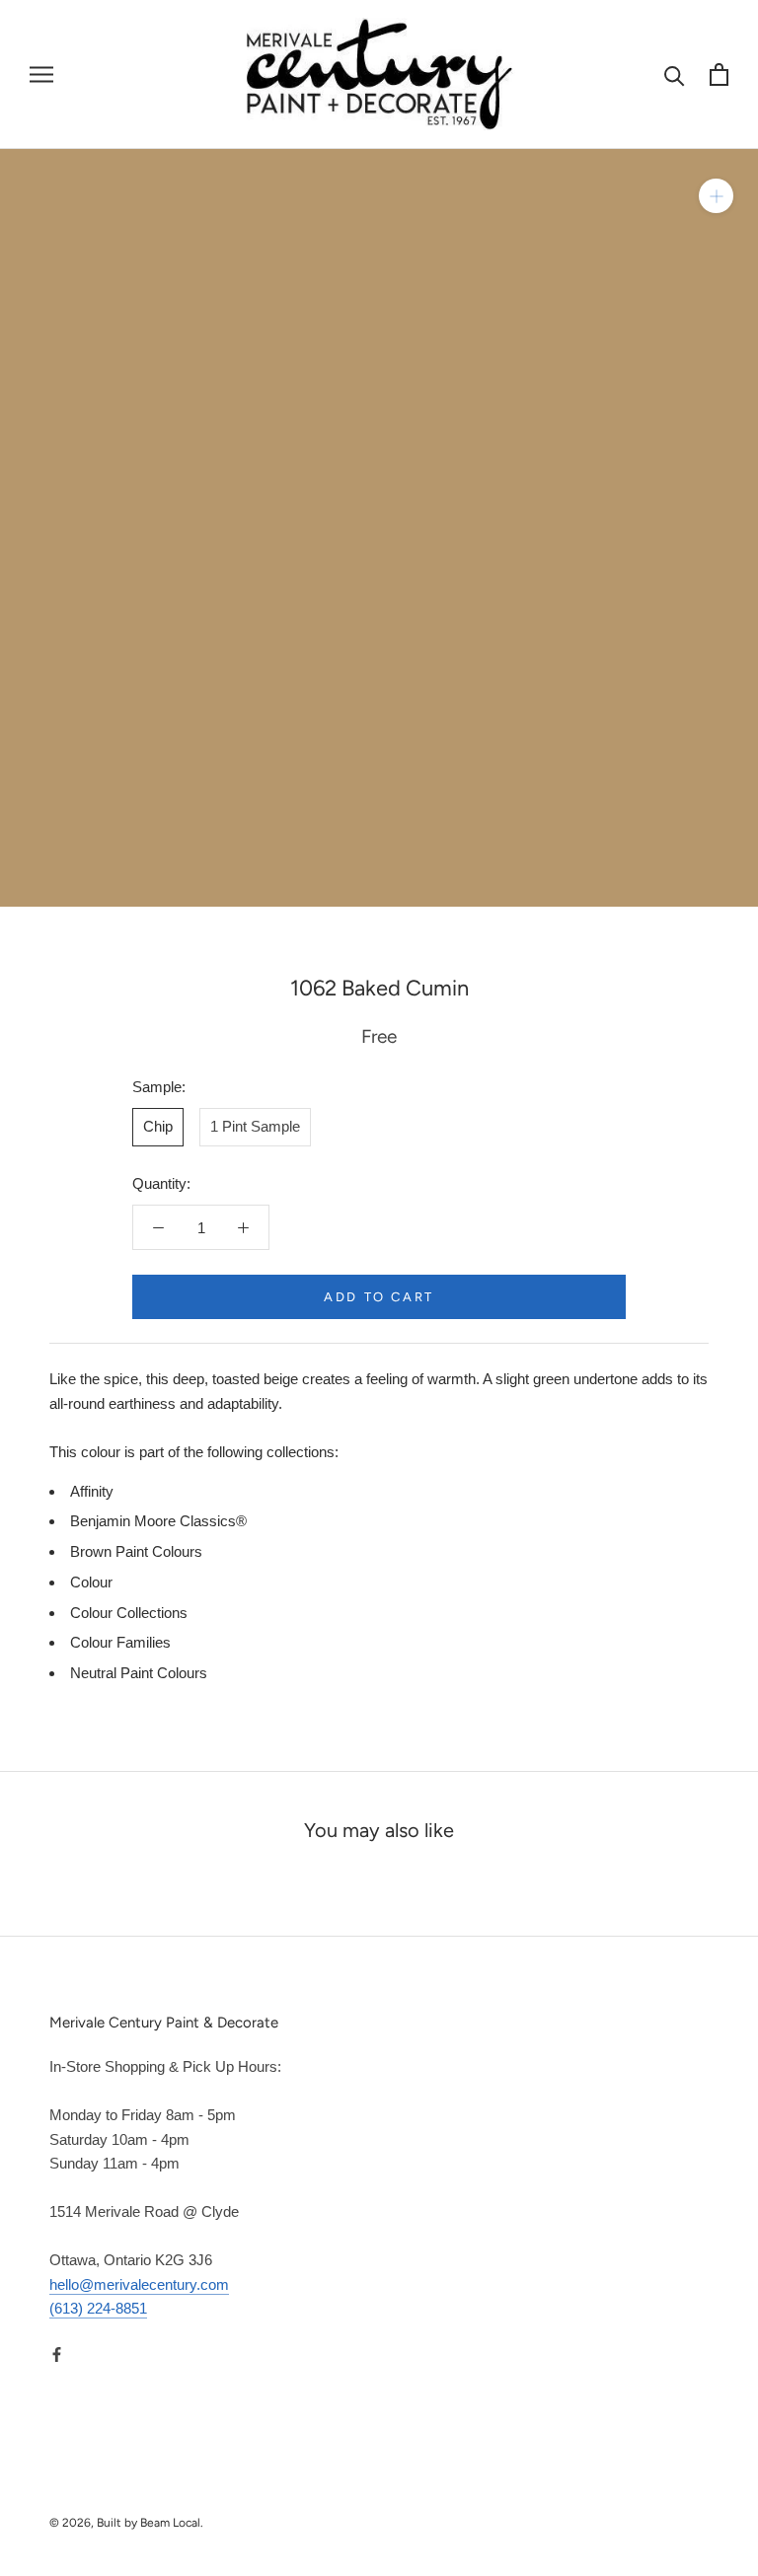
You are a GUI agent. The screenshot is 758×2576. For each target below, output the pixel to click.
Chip (158, 1126)
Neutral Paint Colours (139, 1673)
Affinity (92, 1491)
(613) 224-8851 (98, 2308)
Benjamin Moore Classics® (158, 1521)
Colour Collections (129, 1613)
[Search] (675, 74)
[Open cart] (719, 74)
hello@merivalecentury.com (139, 2284)
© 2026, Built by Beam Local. (126, 2523)
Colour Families (120, 1642)
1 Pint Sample (255, 1126)
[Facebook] (57, 2354)
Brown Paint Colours (136, 1551)
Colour (91, 1582)
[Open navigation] (41, 75)
